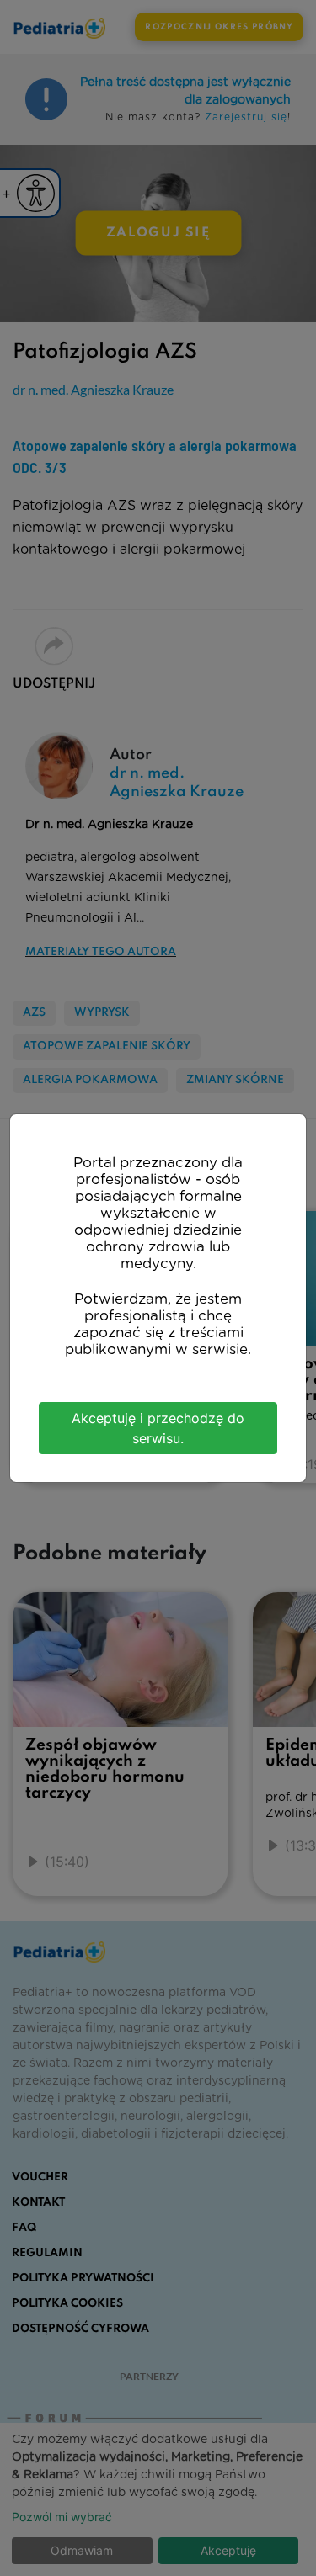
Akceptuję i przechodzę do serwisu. (158, 1428)
